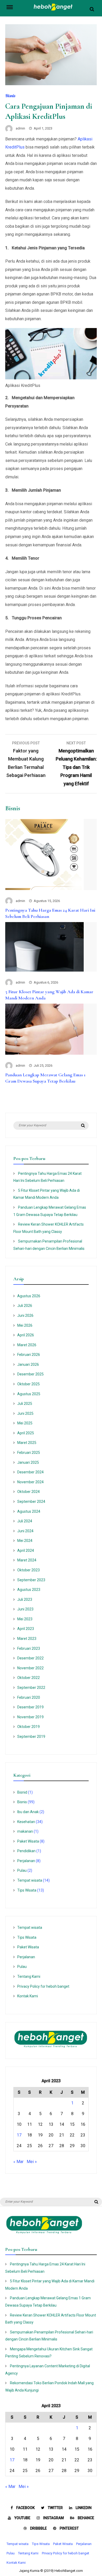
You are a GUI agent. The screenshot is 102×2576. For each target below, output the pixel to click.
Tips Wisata (27, 1890)
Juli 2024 (25, 1521)
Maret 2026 (27, 1345)
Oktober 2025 (29, 1384)
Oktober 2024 (29, 1492)
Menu (12, 7)
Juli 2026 (25, 1306)
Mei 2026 (25, 1325)
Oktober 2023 (29, 1570)
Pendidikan (26, 1851)
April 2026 (26, 1335)
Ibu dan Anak (28, 1812)
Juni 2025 (25, 1413)
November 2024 (30, 1482)
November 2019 (30, 1717)
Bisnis (10, 96)
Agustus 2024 (29, 1511)
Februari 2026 (29, 1355)
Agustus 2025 (29, 1394)
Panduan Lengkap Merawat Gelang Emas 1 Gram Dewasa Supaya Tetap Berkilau (45, 1078)
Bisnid (22, 1792)
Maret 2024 (27, 1560)
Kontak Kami (28, 1996)
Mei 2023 (25, 1619)
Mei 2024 (25, 1541)
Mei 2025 (25, 1423)
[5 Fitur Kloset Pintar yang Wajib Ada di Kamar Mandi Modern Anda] (44, 970)
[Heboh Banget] (53, 10)
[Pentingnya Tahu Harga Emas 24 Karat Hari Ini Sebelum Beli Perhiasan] (44, 889)
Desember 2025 (30, 1374)
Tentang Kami (29, 1976)
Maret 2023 (27, 1639)
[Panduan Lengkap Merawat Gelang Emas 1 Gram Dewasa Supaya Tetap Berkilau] (44, 1053)
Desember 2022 (30, 1658)
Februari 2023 (29, 1648)
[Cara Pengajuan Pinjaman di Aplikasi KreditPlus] (51, 84)
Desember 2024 (30, 1472)
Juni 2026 (25, 1315)
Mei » (32, 2162)
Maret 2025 (27, 1443)
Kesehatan (26, 1822)
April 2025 (26, 1433)
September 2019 (31, 1737)
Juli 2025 (25, 1404)
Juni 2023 (25, 1609)
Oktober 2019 (29, 1727)
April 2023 (26, 1629)
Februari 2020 (29, 1697)
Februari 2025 (29, 1453)
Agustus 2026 (29, 1296)
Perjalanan (26, 1861)
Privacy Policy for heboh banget (43, 1986)
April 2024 (26, 1550)
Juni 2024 (25, 1531)
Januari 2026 (28, 1364)
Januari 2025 (28, 1462)
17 (19, 2135)
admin (20, 128)
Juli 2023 (25, 1599)
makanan (25, 1831)
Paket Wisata (28, 1841)
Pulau (22, 1870)
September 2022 (31, 1688)
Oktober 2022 (29, 1678)
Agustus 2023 (29, 1590)
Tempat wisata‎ (30, 1880)
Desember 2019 (30, 1707)
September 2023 (31, 1580)
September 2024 (31, 1502)
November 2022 (30, 1668)
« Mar (18, 2162)
